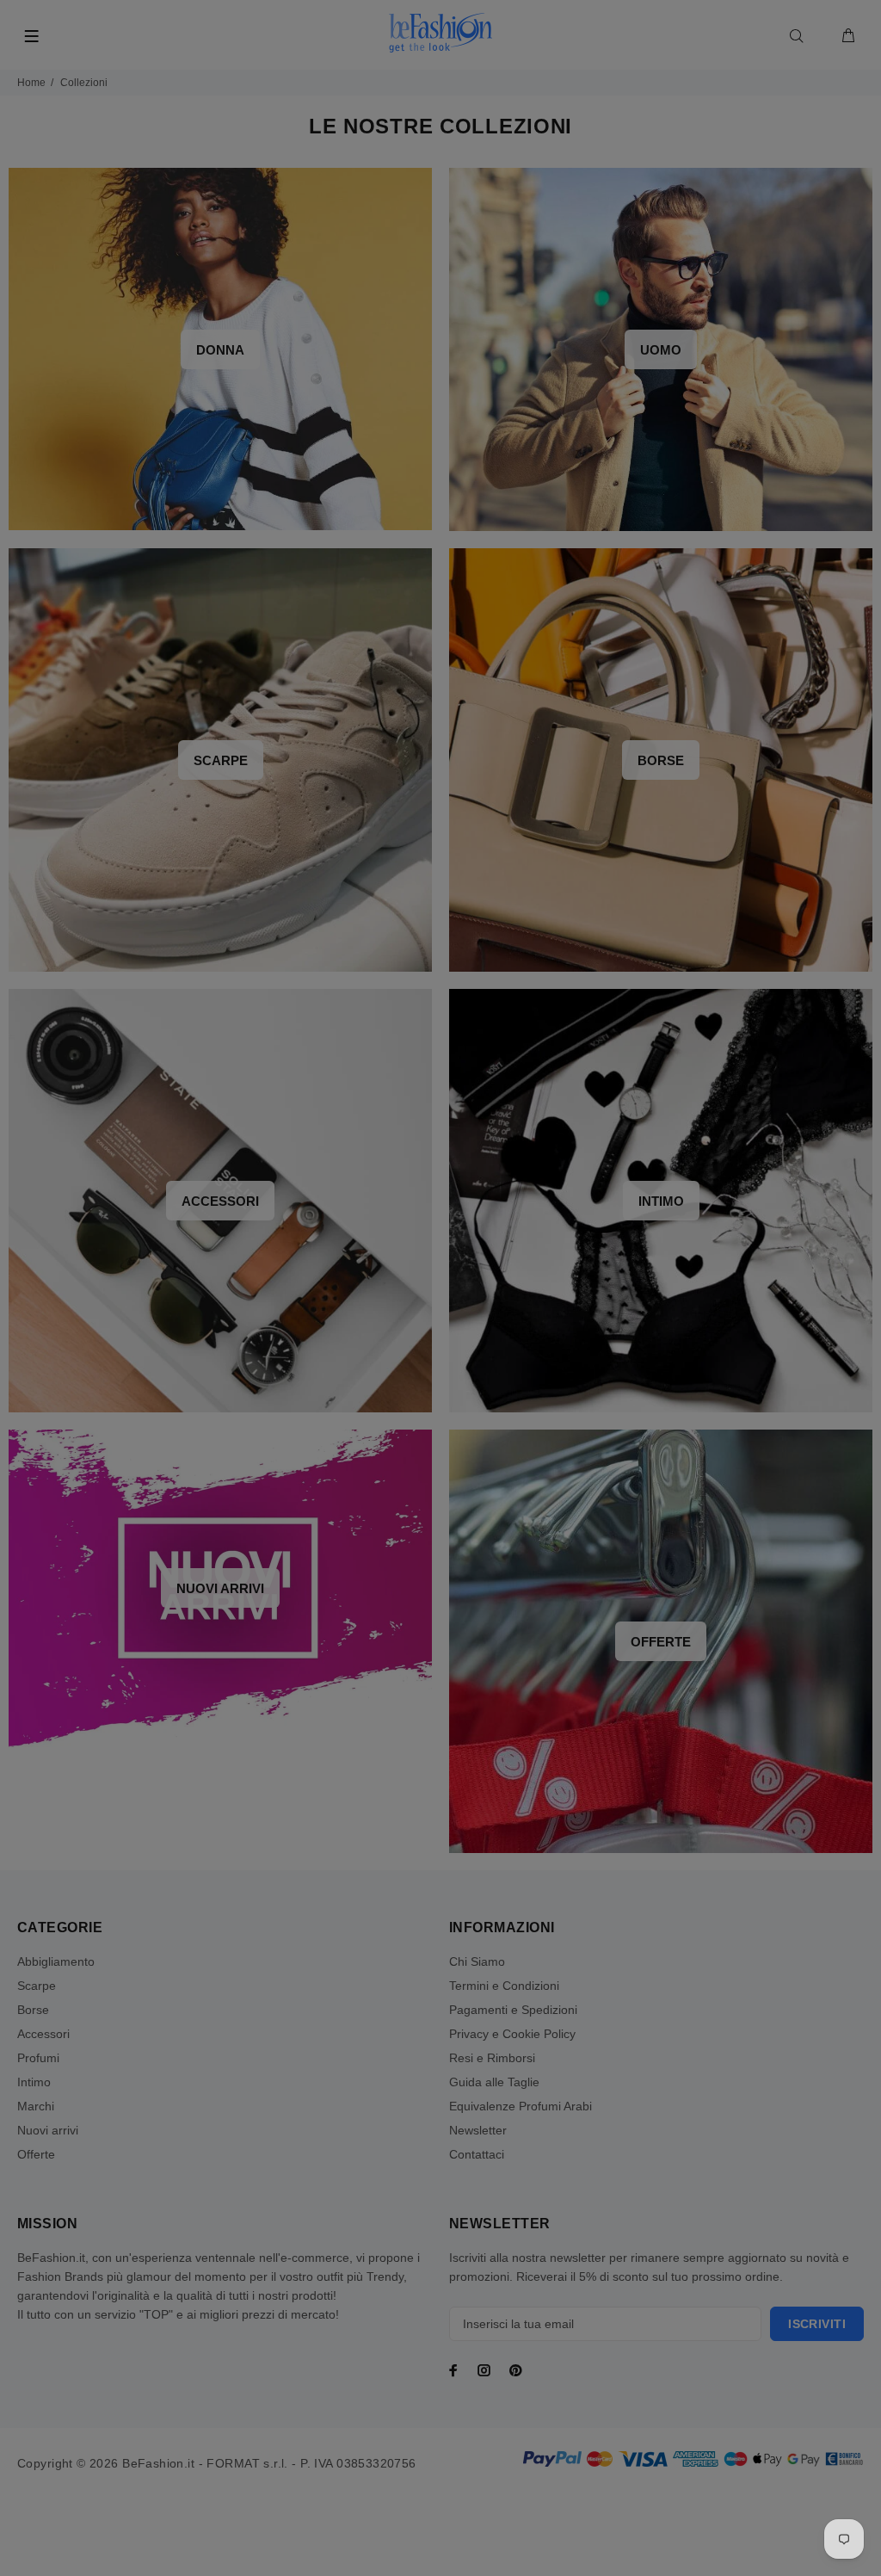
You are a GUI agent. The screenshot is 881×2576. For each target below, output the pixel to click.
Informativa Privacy (607, 1499)
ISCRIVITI (574, 1443)
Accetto (585, 1499)
